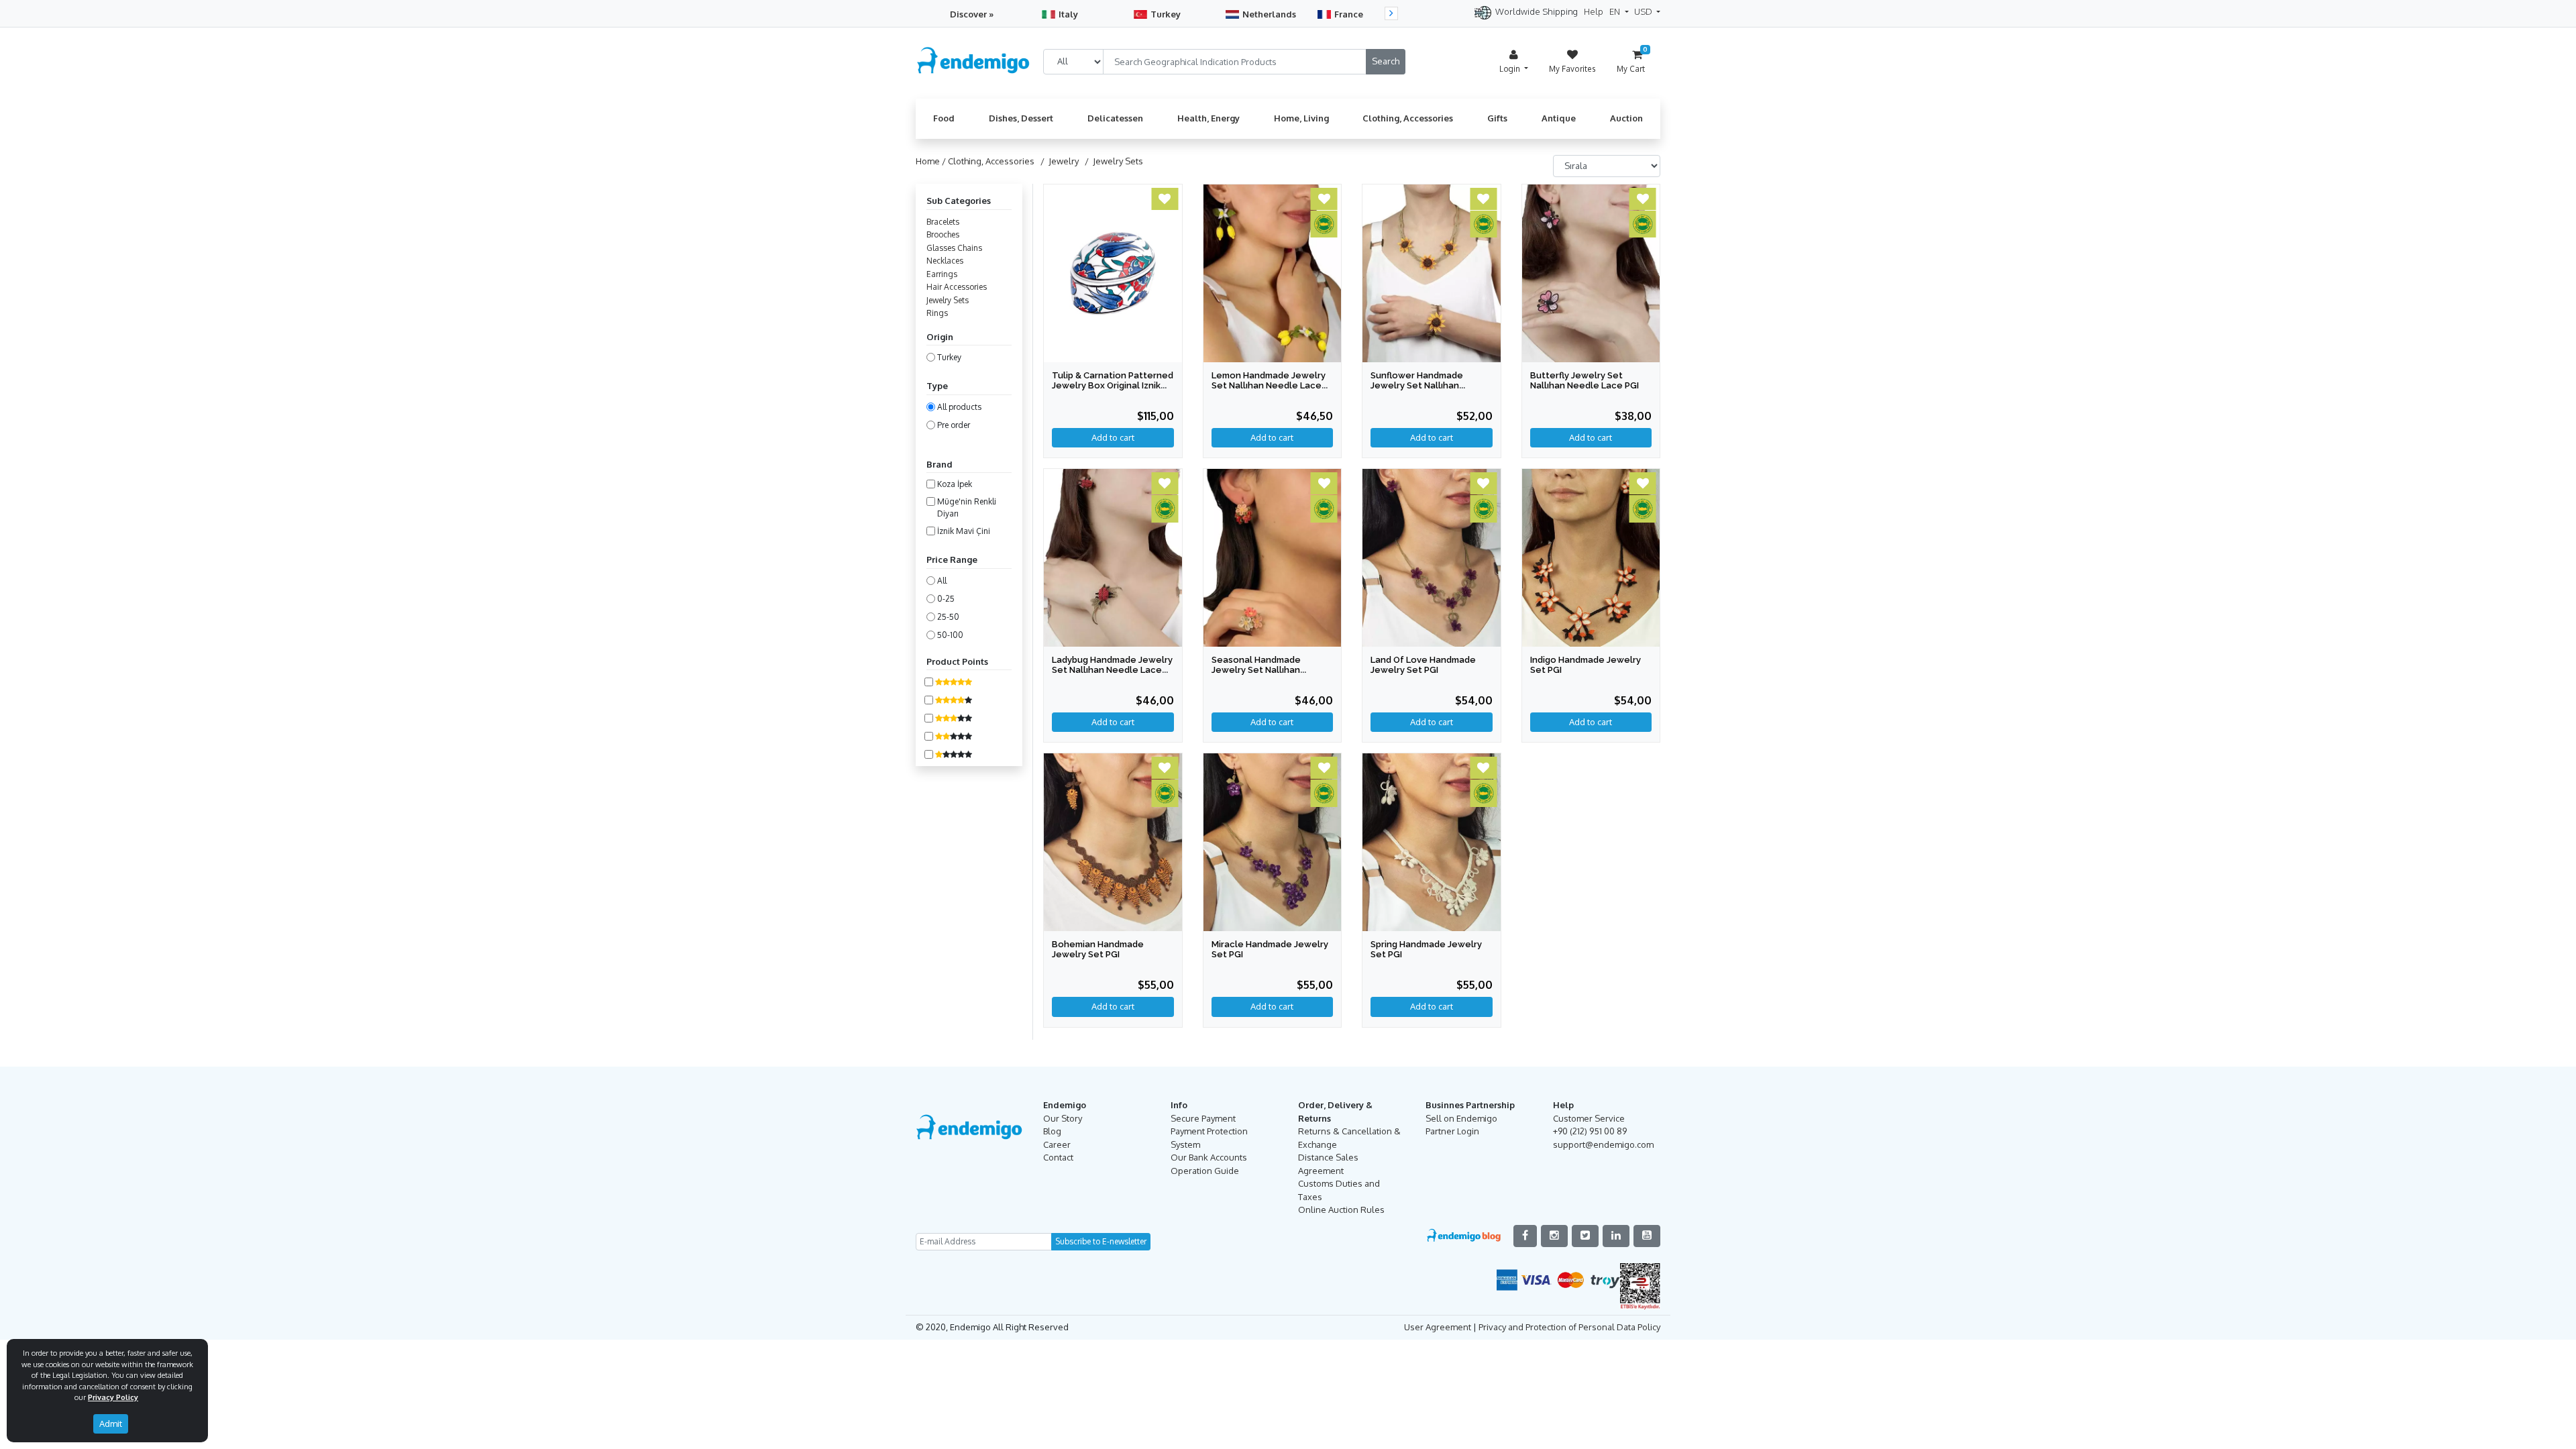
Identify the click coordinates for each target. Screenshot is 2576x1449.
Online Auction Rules (1341, 1210)
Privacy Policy (113, 1397)
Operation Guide (1205, 1171)
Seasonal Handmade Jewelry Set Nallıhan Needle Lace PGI (1256, 670)
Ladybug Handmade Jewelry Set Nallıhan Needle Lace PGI (1112, 670)
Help (1594, 11)
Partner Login (1452, 1131)
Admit (111, 1424)
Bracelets (943, 222)
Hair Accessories (957, 287)
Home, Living (1301, 118)
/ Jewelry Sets (1112, 161)
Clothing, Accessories (1408, 118)
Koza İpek (955, 484)
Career (1057, 1144)
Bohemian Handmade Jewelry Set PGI (1098, 949)
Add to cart (1591, 437)
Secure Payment (1203, 1118)
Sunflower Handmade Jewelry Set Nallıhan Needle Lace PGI (1417, 385)
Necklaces (945, 261)
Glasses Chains (954, 248)
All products (959, 407)
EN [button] (1616, 11)
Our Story (1063, 1118)
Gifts (1497, 118)
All (942, 581)
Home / (932, 161)
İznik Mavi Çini (964, 531)
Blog (1052, 1131)
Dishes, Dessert (1021, 118)
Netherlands (1269, 14)
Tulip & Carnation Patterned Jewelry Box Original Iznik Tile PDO (1113, 385)
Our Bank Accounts (1209, 1157)
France (1349, 14)
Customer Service (1589, 1118)
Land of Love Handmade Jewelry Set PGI (1423, 665)
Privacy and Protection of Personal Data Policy (1569, 1327)
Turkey (1166, 14)
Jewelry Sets (948, 300)
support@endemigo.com (1603, 1144)
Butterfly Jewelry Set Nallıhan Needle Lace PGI (1585, 380)
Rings (937, 313)
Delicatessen (1115, 118)
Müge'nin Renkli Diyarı (967, 507)
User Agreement (1438, 1327)
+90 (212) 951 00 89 (1590, 1131)
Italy (1068, 14)
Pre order (954, 425)
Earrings (942, 274)
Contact (1058, 1157)
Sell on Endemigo (1461, 1118)
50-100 (950, 635)
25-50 (948, 617)
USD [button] (1644, 11)
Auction (1626, 118)
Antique (1559, 118)
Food (944, 118)
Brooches (943, 234)
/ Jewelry (1058, 161)
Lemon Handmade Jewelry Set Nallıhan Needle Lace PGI (1269, 385)
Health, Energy (1209, 118)
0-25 (946, 599)
